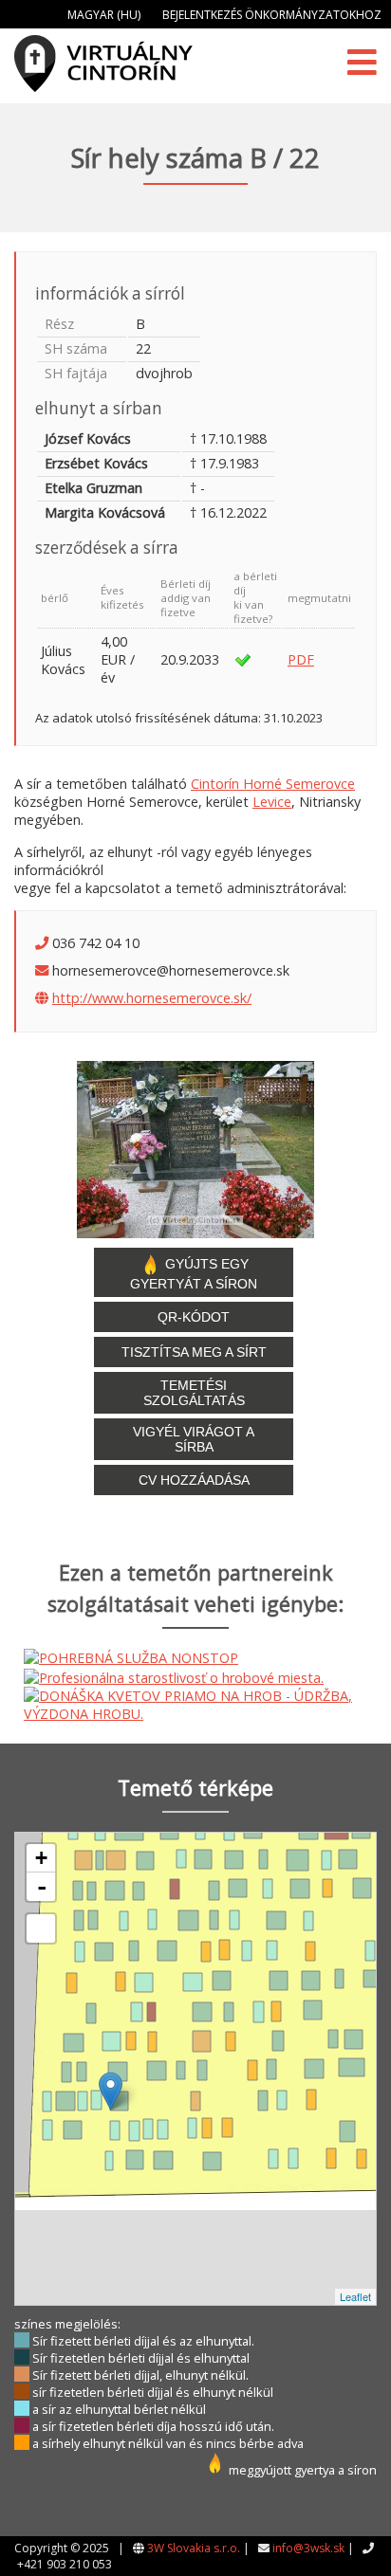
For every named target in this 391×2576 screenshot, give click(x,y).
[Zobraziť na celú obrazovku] (41, 1928)
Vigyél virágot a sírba (194, 1439)
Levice (272, 802)
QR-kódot (194, 1317)
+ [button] (41, 1858)
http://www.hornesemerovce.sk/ (152, 998)
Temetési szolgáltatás (194, 1393)
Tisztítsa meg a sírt (194, 1352)
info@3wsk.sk (308, 2548)
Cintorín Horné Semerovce (273, 784)
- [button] (42, 1887)
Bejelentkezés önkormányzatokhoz (272, 15)
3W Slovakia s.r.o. (194, 2548)
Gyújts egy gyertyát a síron (194, 1273)
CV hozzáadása (194, 1480)
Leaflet (355, 2296)
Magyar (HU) (104, 15)
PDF (301, 659)
